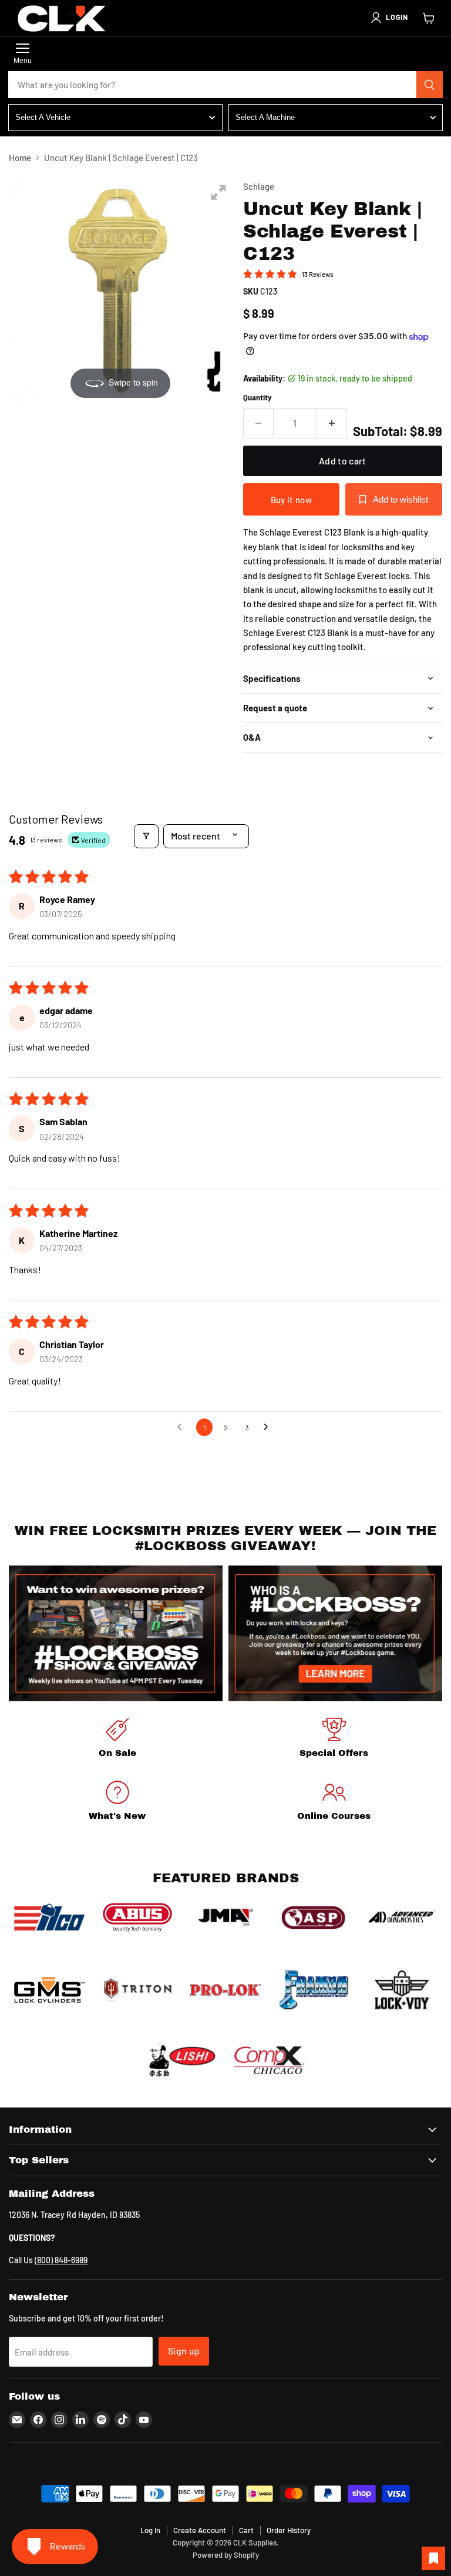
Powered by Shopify (226, 2555)
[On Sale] (117, 1740)
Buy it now (291, 500)
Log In (150, 2530)
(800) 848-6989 (61, 2260)
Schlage (259, 186)
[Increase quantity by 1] (332, 423)
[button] (389, 18)
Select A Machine (265, 117)
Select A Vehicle (43, 117)
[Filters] (146, 836)
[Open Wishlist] (433, 2558)
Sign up (184, 2351)
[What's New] (117, 1803)
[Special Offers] (334, 1740)
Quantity (258, 398)
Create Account (200, 2530)
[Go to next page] (269, 1427)
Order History (289, 2530)
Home (20, 158)
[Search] (430, 85)
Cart (246, 2530)
